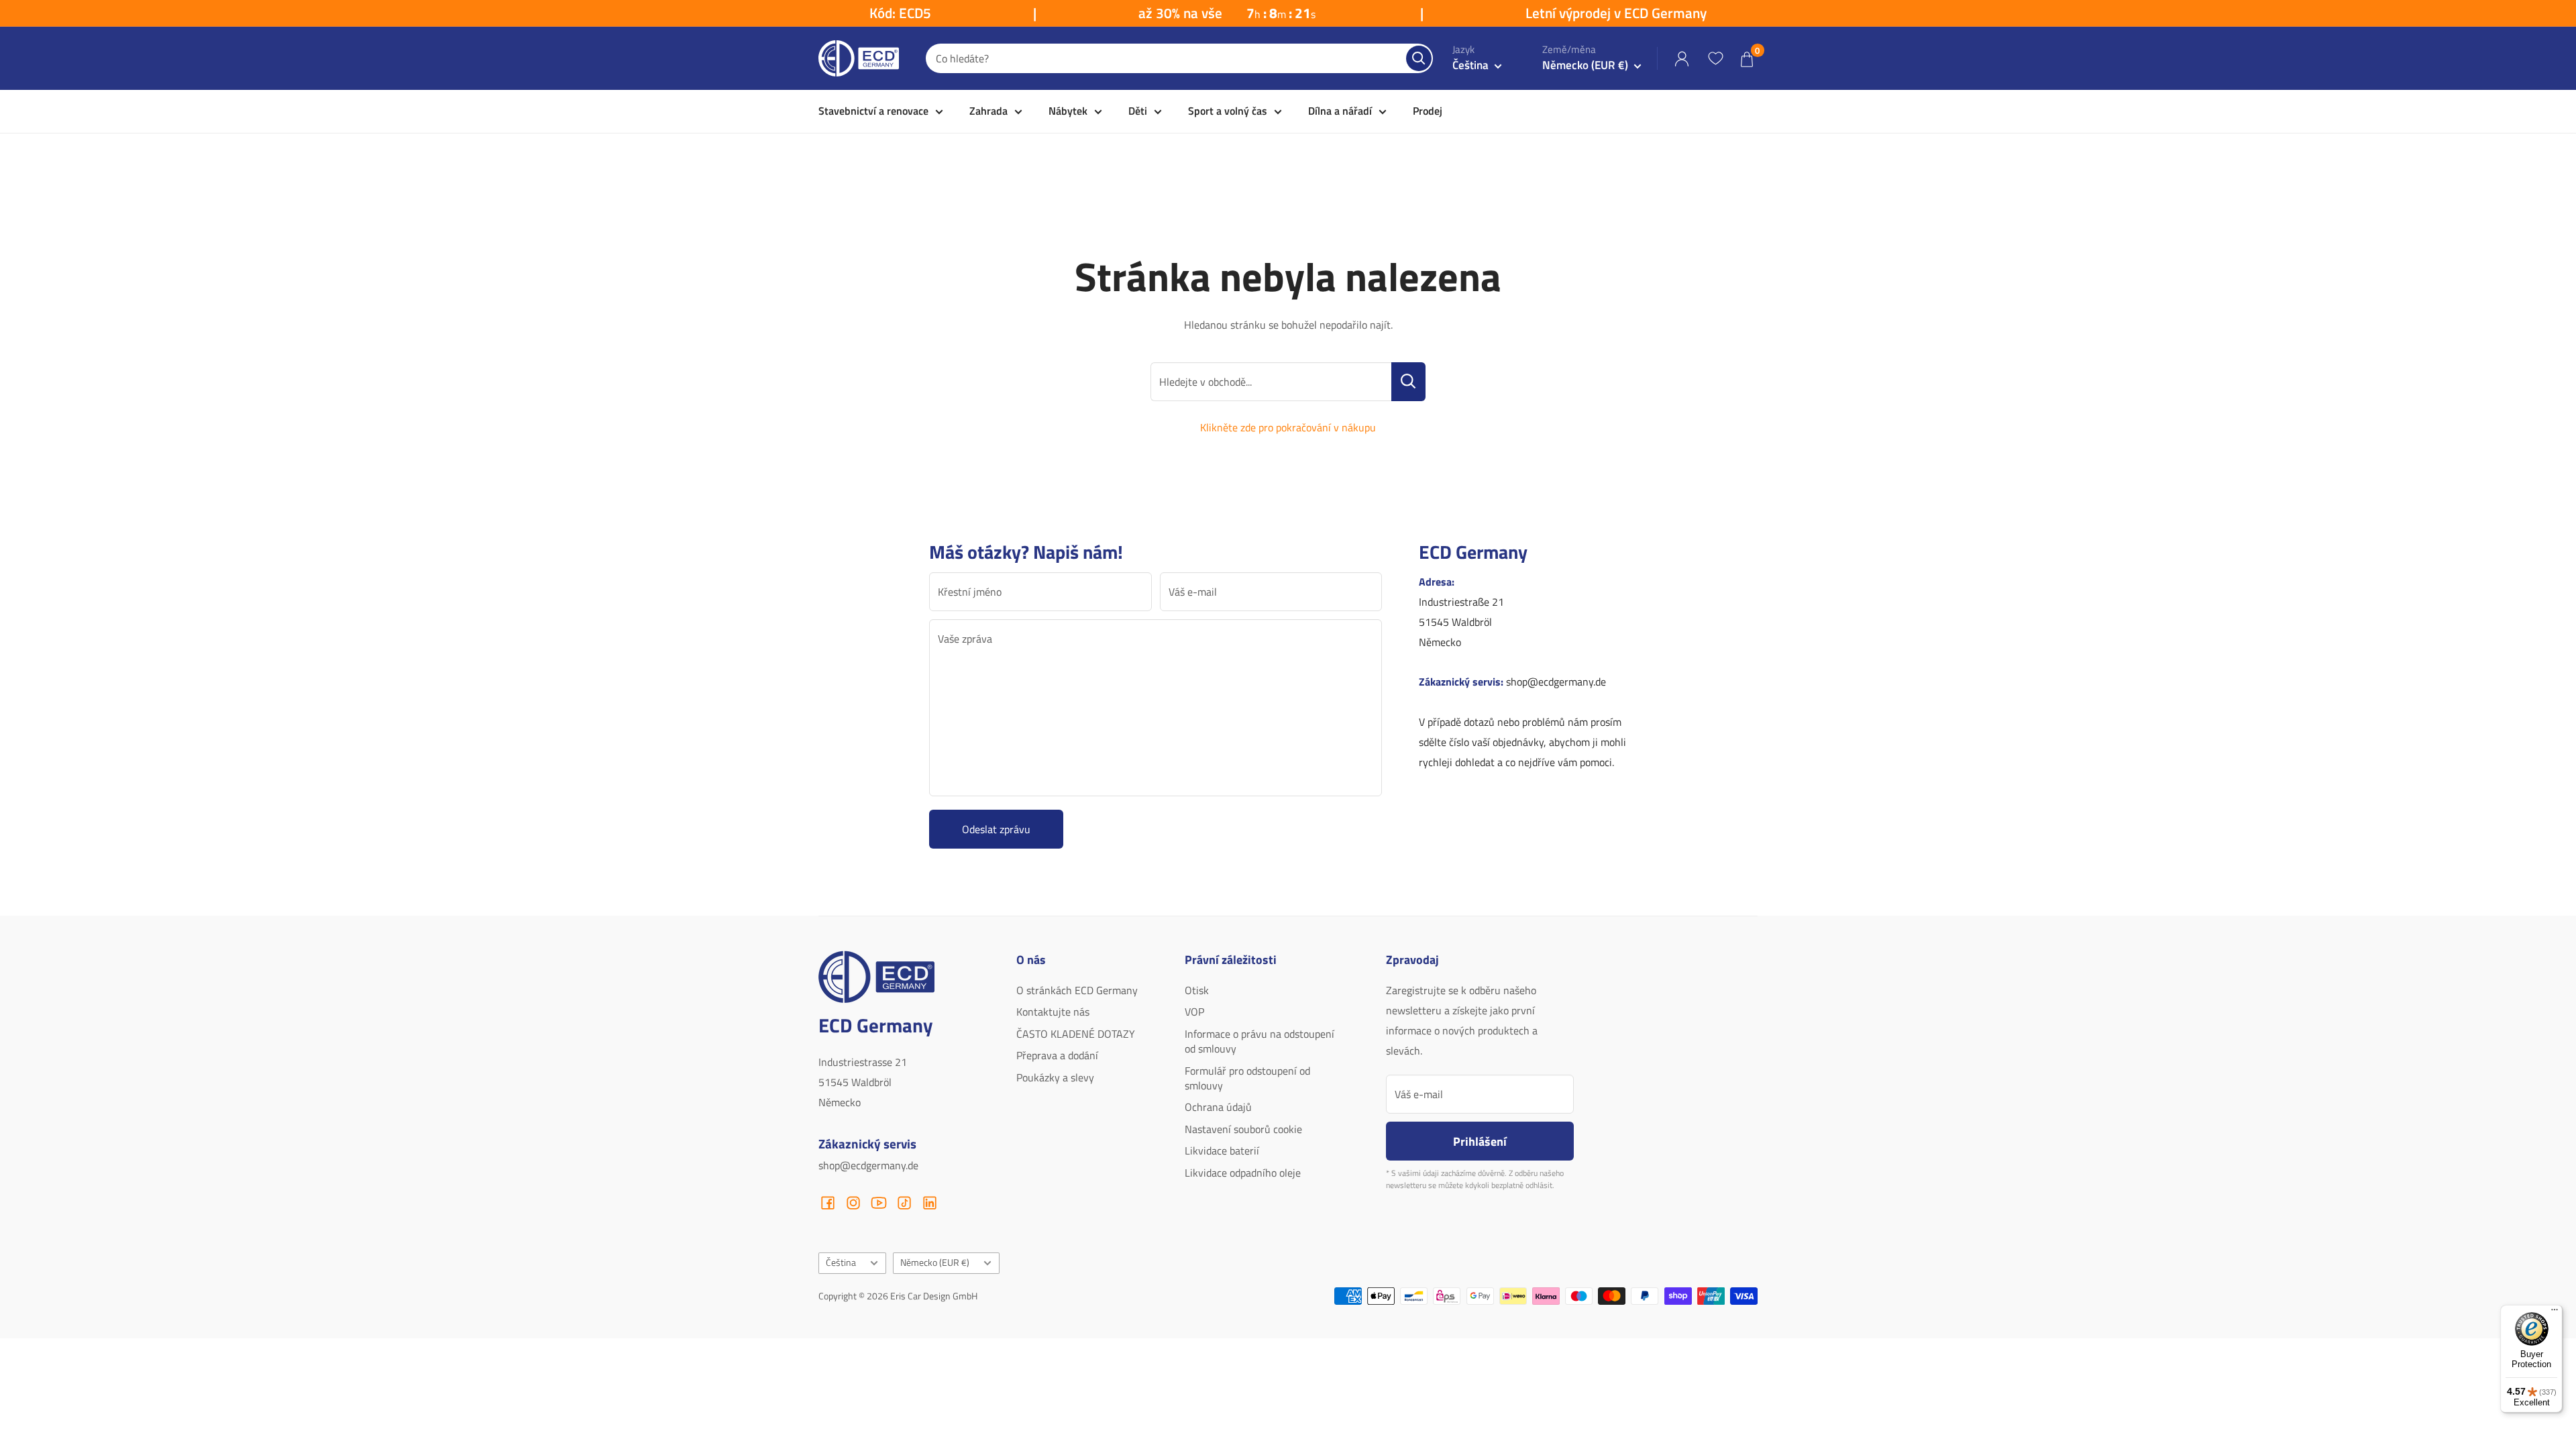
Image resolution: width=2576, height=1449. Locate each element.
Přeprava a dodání (1057, 1055)
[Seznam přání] (1715, 58)
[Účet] (1682, 59)
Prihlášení (1480, 1141)
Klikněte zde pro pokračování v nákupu (1288, 427)
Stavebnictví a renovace (873, 111)
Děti (1138, 111)
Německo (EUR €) (935, 1263)
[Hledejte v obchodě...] (1408, 382)
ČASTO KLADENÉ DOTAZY (1076, 1034)
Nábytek (1068, 111)
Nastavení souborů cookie (1243, 1129)
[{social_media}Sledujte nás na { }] (828, 1203)
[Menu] (2555, 1313)
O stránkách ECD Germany (1077, 990)
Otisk (1197, 990)
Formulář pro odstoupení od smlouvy (1247, 1078)
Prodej (1428, 111)
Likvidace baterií (1222, 1150)
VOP (1194, 1012)
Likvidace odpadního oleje (1243, 1173)
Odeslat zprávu (996, 829)
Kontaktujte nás (1053, 1012)
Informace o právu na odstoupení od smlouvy (1259, 1041)
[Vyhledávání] (1419, 58)
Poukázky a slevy (1055, 1077)
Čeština (841, 1263)
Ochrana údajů (1218, 1107)
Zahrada (988, 111)
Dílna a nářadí (1340, 111)
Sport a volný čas (1228, 111)
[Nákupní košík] (1747, 59)
